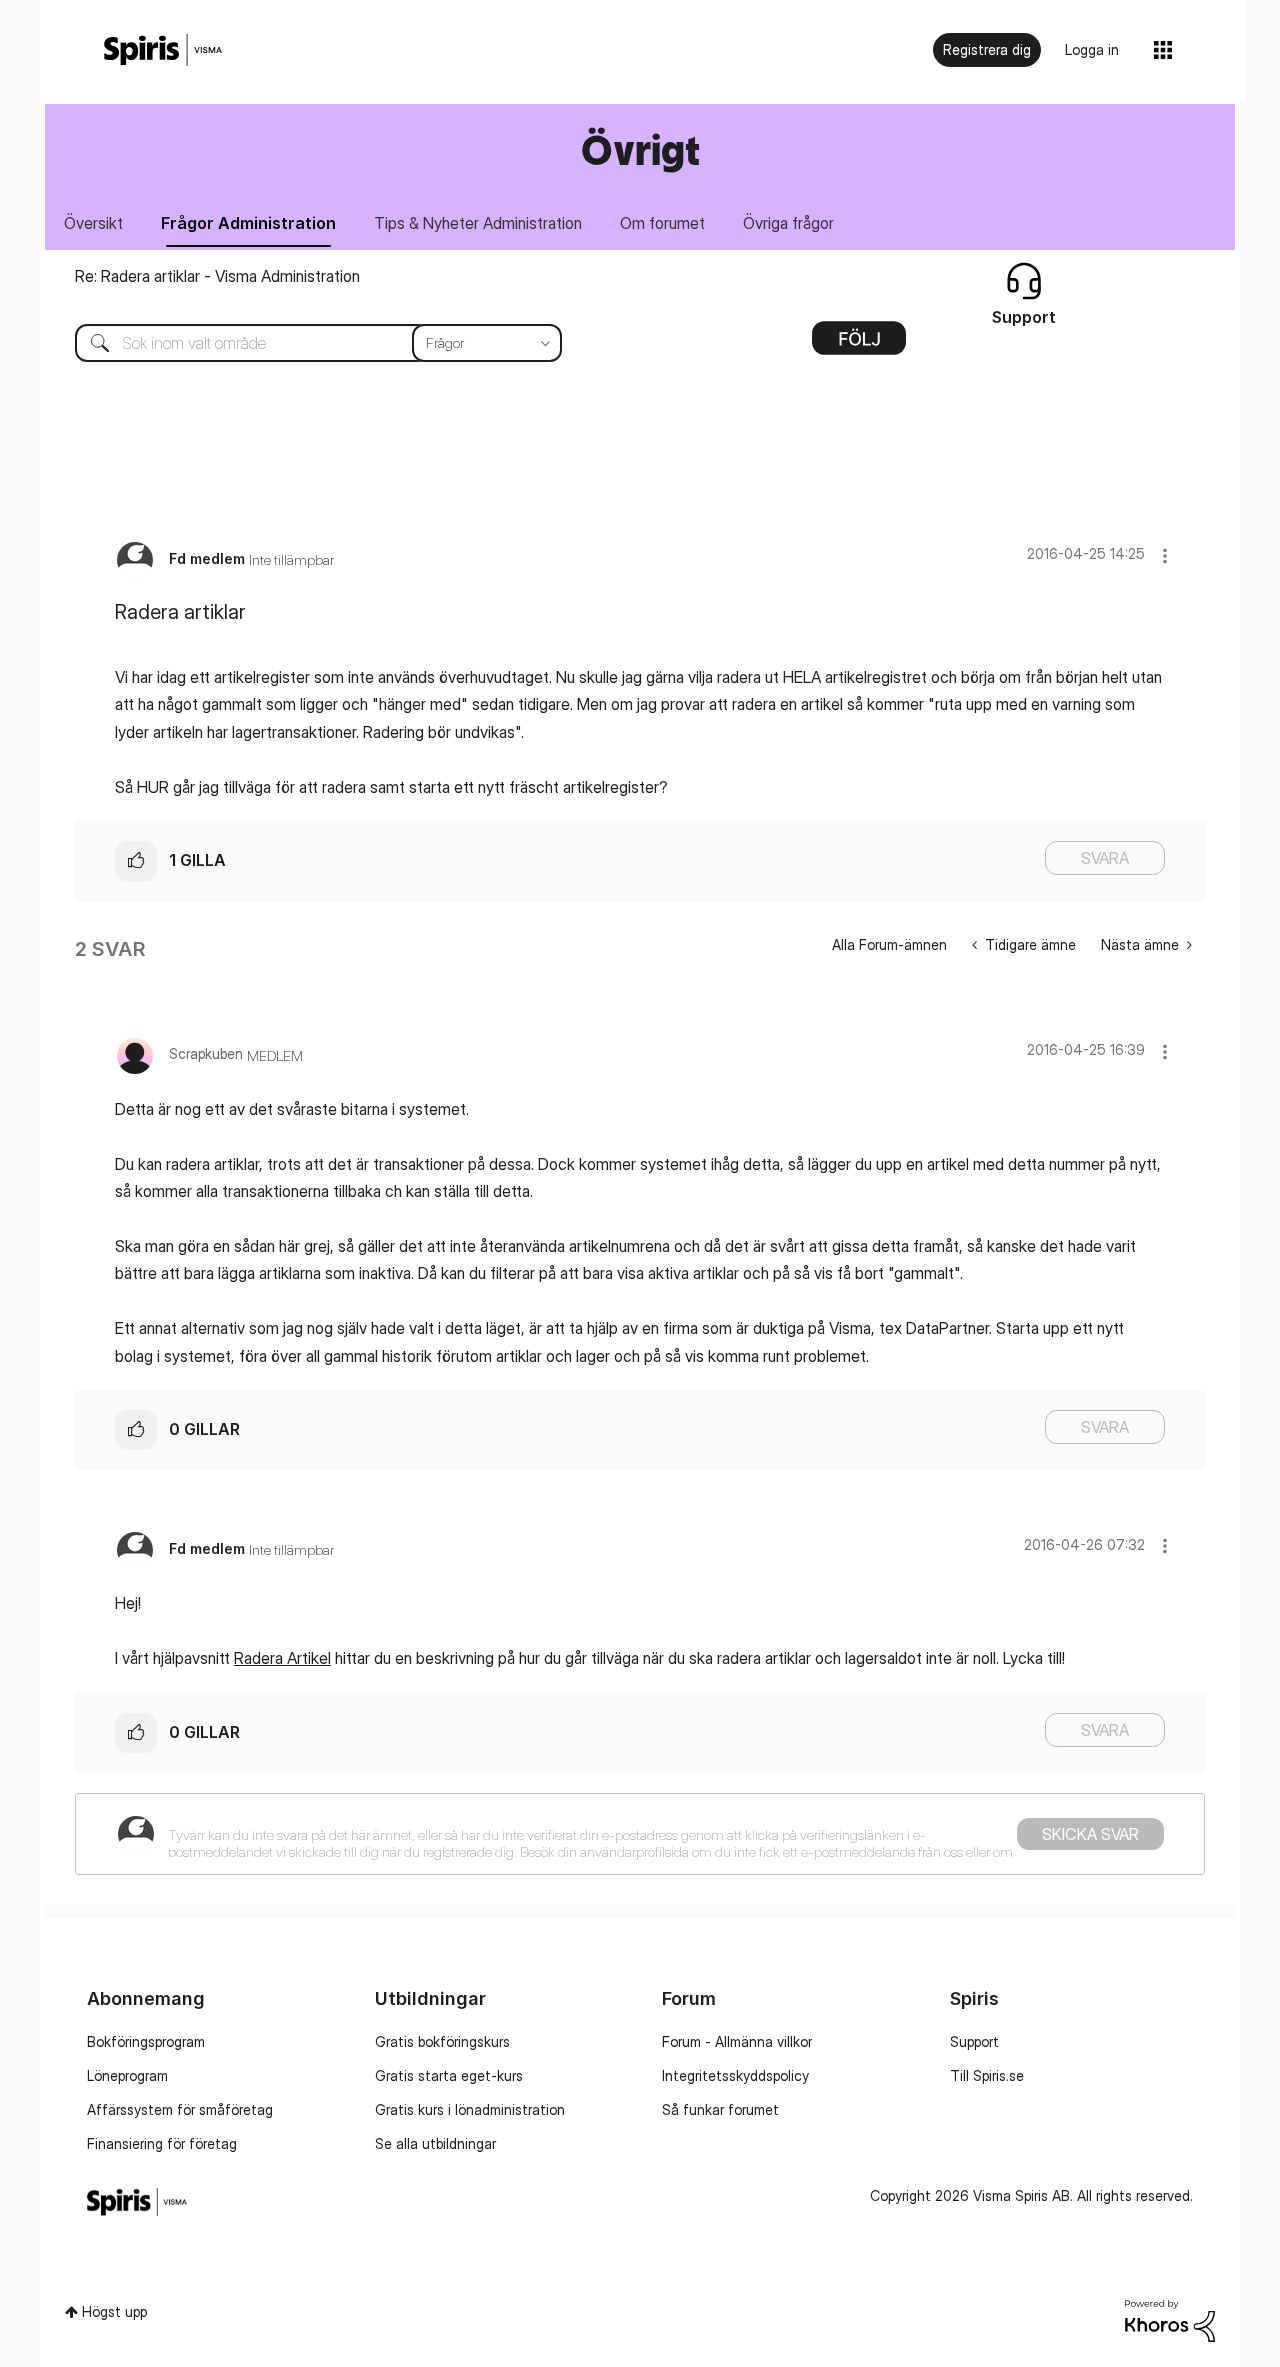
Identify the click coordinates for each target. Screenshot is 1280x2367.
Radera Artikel (282, 1658)
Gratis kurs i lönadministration (470, 2109)
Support (974, 2041)
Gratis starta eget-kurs (449, 2075)
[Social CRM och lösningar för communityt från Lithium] (1170, 2318)
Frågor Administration (248, 223)
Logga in (1092, 49)
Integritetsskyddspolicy (735, 2075)
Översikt (93, 223)
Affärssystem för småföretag (180, 2109)
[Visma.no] (163, 50)
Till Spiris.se (987, 2075)
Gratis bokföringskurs (442, 2041)
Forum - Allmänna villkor (737, 2041)
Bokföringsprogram (146, 2041)
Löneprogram (127, 2075)
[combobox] (303, 343)
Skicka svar (1090, 1834)
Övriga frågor (788, 223)
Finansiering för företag (162, 2143)
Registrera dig (987, 49)
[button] (1165, 555)
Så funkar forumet (720, 2109)
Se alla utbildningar (435, 2143)
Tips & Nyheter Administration (478, 223)
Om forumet (662, 223)
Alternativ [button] (859, 345)
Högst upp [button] (114, 2311)
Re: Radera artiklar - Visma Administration (217, 276)
